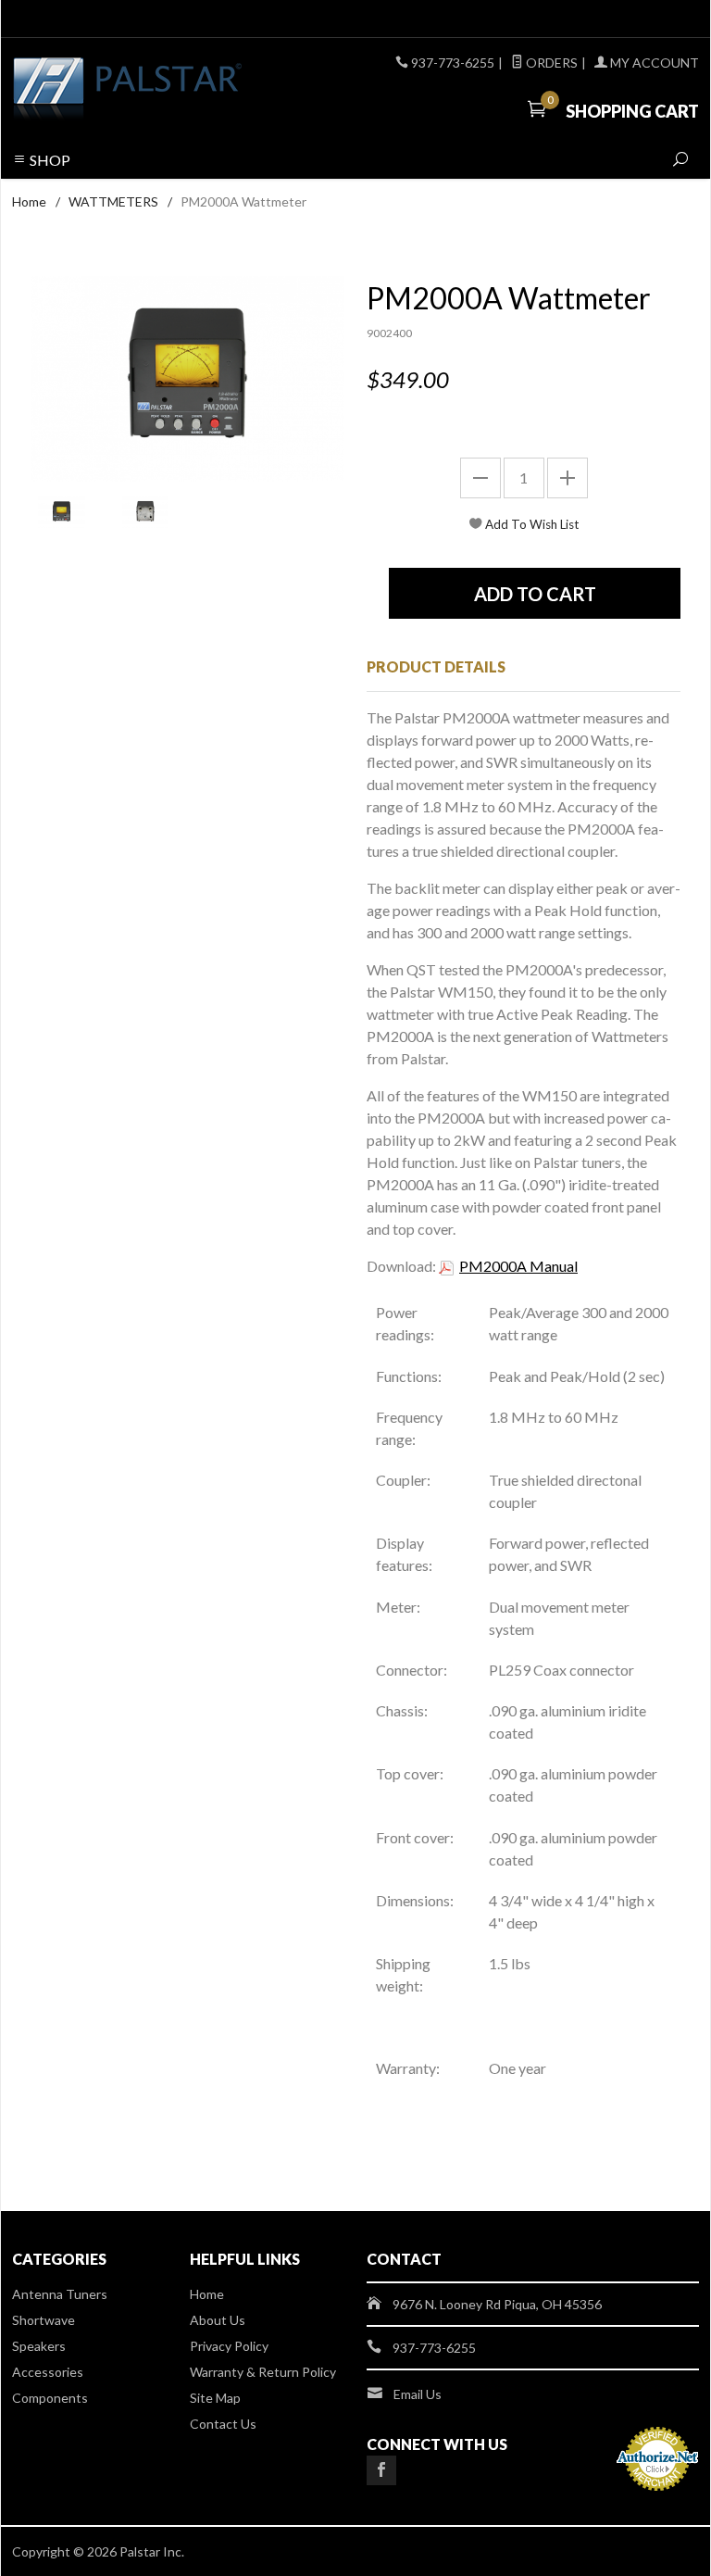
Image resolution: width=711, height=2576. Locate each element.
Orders (550, 63)
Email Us (418, 2394)
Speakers (39, 2346)
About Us (218, 2320)
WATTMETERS (113, 201)
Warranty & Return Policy (263, 2372)
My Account (653, 63)
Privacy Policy (229, 2346)
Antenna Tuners (60, 2294)
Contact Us (223, 2424)
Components (50, 2398)
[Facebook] (381, 2470)
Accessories (48, 2372)
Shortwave (44, 2320)
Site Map (215, 2398)
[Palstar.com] (143, 90)
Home (29, 201)
